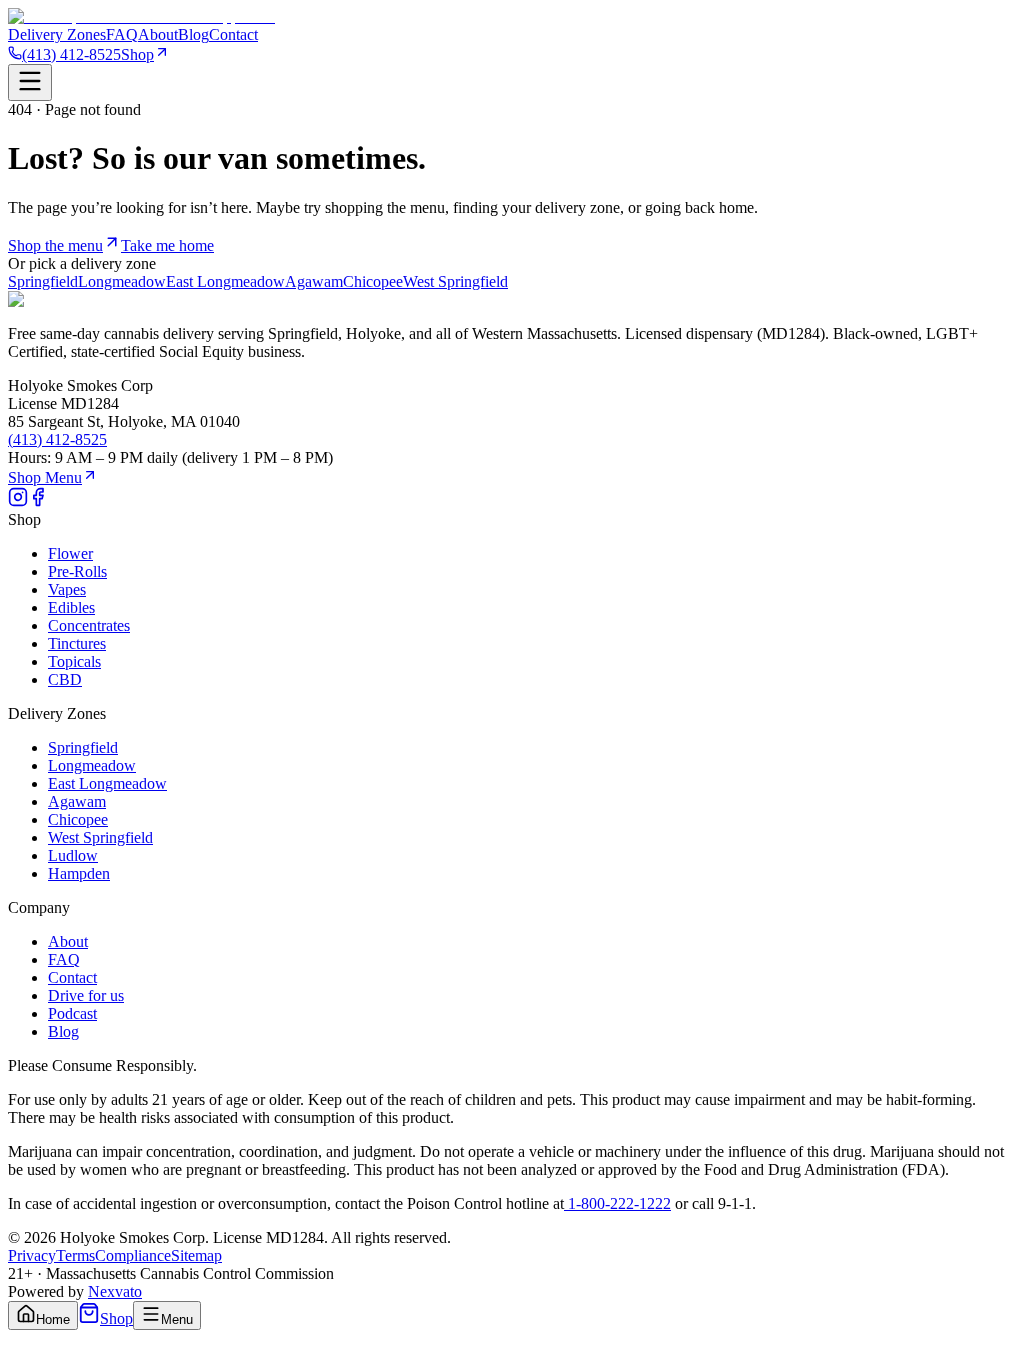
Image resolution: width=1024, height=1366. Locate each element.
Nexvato (115, 1291)
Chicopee (373, 281)
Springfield (43, 281)
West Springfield (455, 281)
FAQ (122, 34)
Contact (233, 34)
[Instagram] (18, 501)
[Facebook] (38, 501)
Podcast (72, 1013)
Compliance (133, 1255)
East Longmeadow (225, 281)
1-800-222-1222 (617, 1203)
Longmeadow (122, 281)
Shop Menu (45, 477)
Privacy (32, 1255)
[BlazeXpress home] (141, 16)
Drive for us (86, 995)
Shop (137, 54)
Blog (193, 34)
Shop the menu (55, 245)
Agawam (314, 281)
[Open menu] (30, 82)
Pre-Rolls (77, 571)
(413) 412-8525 (71, 54)
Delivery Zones (57, 34)
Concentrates (89, 625)
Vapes (67, 589)
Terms (75, 1255)
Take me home (167, 245)
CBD (65, 679)
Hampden (79, 873)
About (158, 34)
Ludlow (73, 855)
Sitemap (196, 1255)
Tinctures (77, 643)
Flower (70, 553)
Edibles (71, 607)
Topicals (74, 661)
